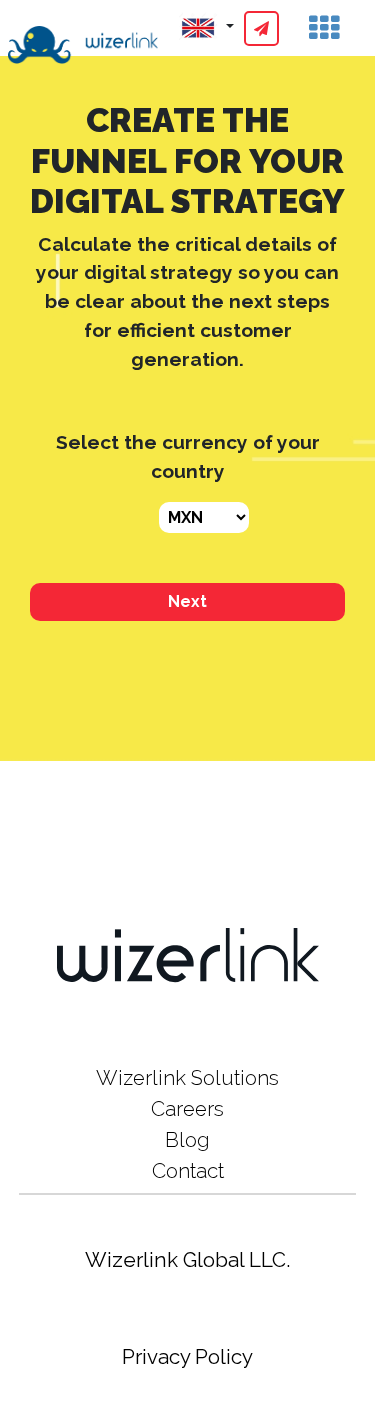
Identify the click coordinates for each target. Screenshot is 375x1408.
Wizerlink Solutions (187, 1078)
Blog (187, 1140)
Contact (188, 1171)
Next (187, 601)
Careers (187, 1109)
